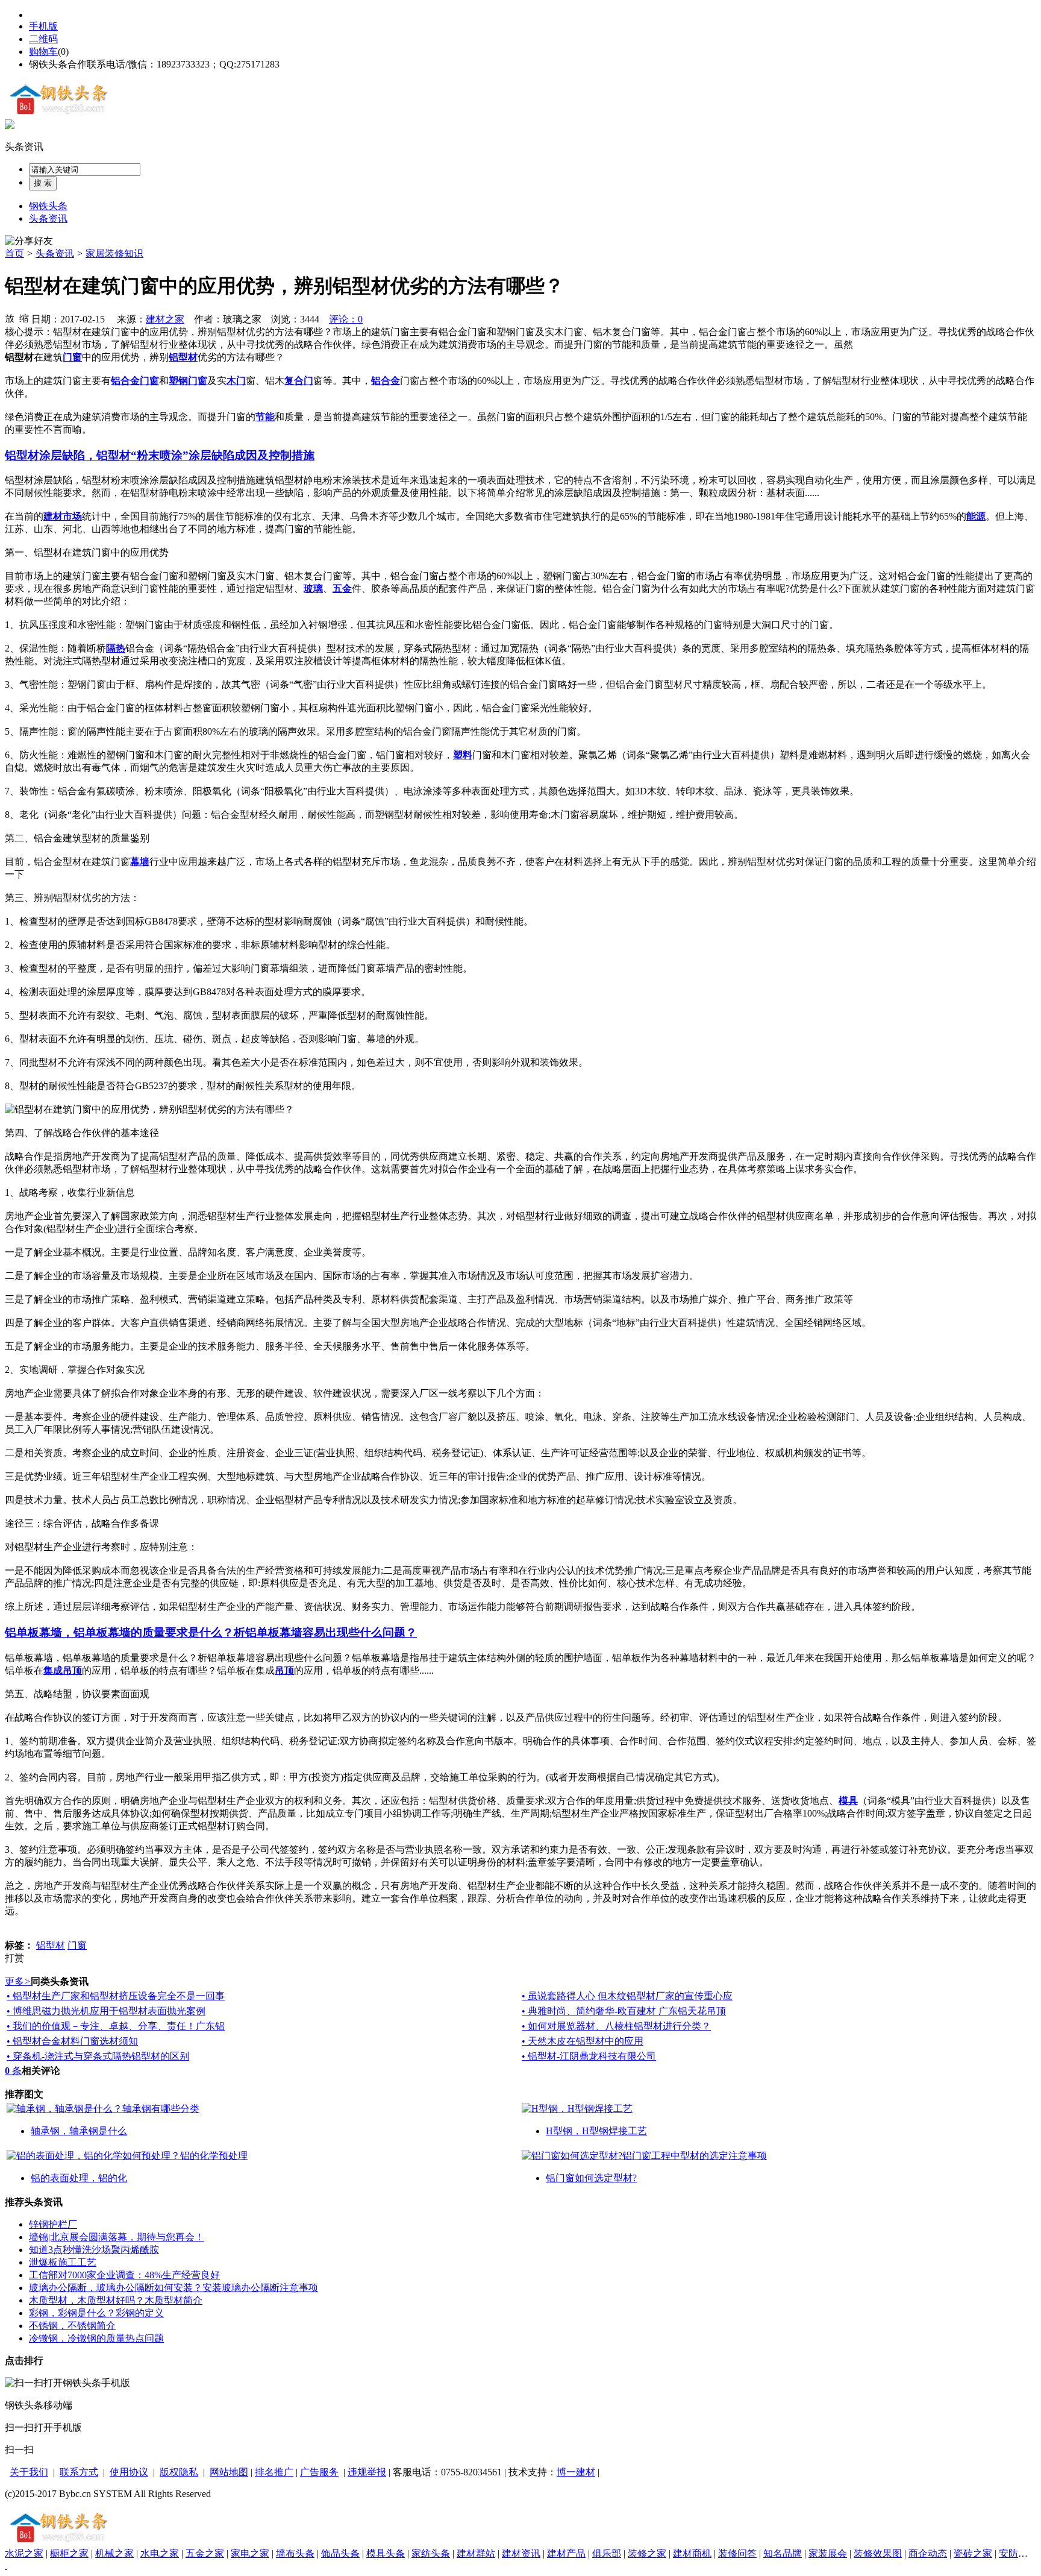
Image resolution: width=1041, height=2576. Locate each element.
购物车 (43, 52)
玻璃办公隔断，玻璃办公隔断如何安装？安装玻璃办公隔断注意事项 (173, 2288)
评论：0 (346, 319)
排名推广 (274, 2472)
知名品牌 (783, 2553)
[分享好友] (29, 241)
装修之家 (647, 2553)
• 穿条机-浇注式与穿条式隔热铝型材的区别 (98, 2056)
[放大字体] (10, 318)
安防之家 (1018, 2553)
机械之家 (114, 2553)
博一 (566, 2472)
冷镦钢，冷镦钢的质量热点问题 (96, 2338)
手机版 (43, 26)
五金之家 (205, 2553)
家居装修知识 (114, 253)
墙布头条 (295, 2553)
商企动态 (928, 2553)
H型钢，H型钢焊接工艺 (596, 2131)
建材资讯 (521, 2553)
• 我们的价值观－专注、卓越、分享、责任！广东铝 (116, 2026)
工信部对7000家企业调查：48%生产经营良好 (124, 2275)
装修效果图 (878, 2553)
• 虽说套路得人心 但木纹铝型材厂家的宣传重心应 (627, 1996)
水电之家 (160, 2553)
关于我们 (29, 2472)
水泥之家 (24, 2553)
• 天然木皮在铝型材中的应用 (583, 2041)
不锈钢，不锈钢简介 (72, 2326)
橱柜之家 (69, 2553)
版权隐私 (179, 2472)
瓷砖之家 (973, 2553)
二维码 (43, 39)
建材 (586, 2472)
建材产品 (566, 2553)
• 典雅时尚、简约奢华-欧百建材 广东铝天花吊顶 (624, 2011)
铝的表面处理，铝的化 (79, 2178)
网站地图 (229, 2472)
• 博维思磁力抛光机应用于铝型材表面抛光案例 (106, 2011)
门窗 (77, 1945)
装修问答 (737, 2553)
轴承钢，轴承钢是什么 (79, 2131)
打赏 (14, 1958)
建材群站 (476, 2553)
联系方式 (79, 2472)
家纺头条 (431, 2553)
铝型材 (51, 1945)
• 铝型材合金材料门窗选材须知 (72, 2041)
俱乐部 (607, 2553)
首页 (14, 253)
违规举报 (367, 2472)
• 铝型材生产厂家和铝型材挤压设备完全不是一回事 (116, 1996)
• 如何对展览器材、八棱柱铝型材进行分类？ (616, 2026)
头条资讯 (24, 147)
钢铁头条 (48, 206)
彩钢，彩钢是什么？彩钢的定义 (96, 2313)
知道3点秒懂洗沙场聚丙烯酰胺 (94, 2250)
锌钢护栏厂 (53, 2224)
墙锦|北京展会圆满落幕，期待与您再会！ (117, 2237)
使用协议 (129, 2472)
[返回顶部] (6, 2565)
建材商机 (692, 2553)
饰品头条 (340, 2553)
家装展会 (828, 2553)
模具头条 (386, 2553)
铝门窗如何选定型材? (591, 2178)
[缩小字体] (24, 318)
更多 (18, 1981)
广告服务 (319, 2472)
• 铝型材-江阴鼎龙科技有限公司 (589, 2056)
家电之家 (250, 2553)
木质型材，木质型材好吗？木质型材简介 (116, 2300)
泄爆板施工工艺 (63, 2262)
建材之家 (165, 319)
